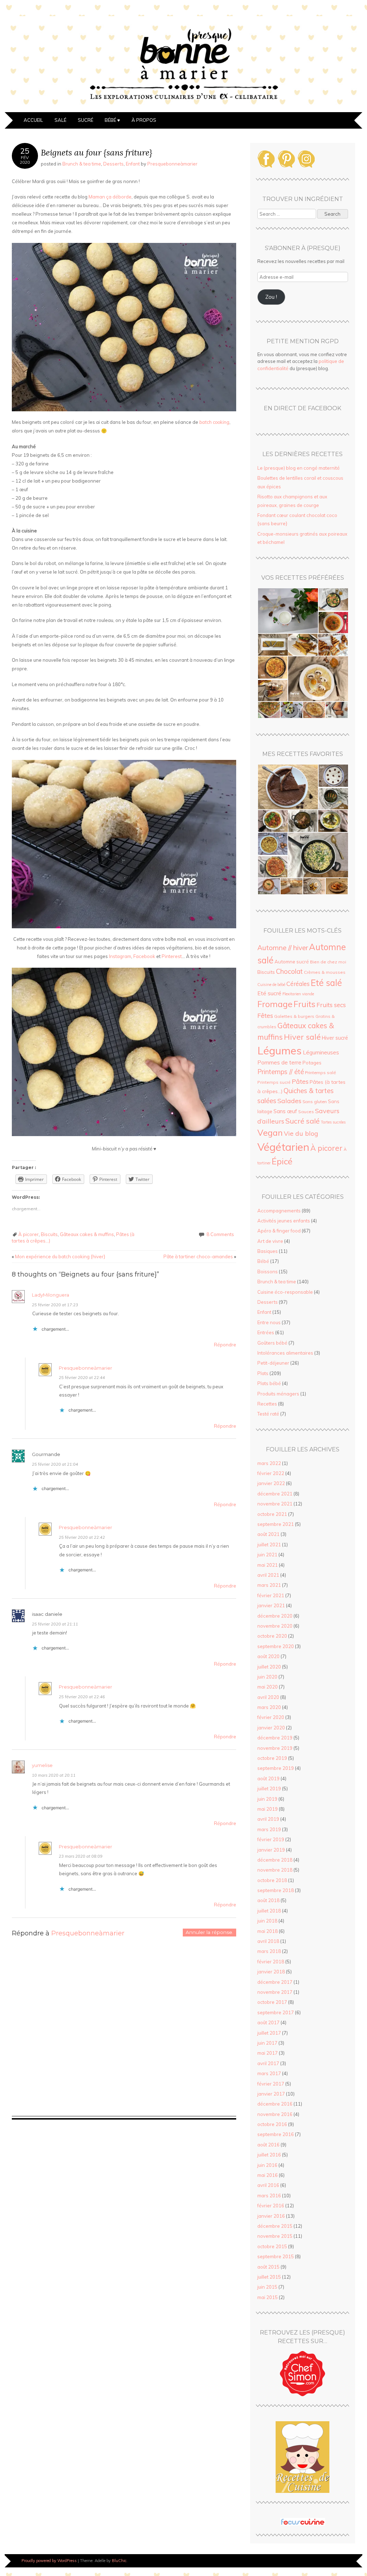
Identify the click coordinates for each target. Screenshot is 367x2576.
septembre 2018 (276, 1890)
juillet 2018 (269, 1911)
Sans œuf (285, 1111)
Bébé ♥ (112, 120)
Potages (312, 1062)
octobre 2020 (272, 1636)
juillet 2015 (269, 2277)
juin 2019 (267, 1799)
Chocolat (289, 971)
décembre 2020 (275, 1616)
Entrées (266, 1332)
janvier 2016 (271, 2216)
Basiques (268, 1251)
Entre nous (269, 1322)
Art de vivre (270, 1241)
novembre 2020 (275, 1626)
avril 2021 (268, 1575)
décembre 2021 (275, 1494)
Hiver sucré (335, 1038)
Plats (263, 1373)
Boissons (268, 1272)
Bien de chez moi (328, 962)
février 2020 (271, 1717)
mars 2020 (269, 1707)
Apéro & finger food (279, 1231)
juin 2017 (267, 2043)
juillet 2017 (269, 2033)
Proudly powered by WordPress (49, 2561)
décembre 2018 (275, 1860)
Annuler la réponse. (209, 1932)
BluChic (119, 2561)
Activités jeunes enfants (284, 1221)
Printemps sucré (274, 1082)
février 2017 (271, 2084)
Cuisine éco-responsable (285, 1292)
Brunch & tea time (82, 164)
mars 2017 (269, 2073)
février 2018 (271, 1962)
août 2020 (268, 1656)
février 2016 (271, 2206)
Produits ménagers (278, 1394)
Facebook (144, 956)
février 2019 (271, 1839)
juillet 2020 (269, 1667)
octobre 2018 (272, 1880)
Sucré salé (302, 1121)
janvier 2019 (271, 1850)
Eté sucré (269, 993)
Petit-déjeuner (273, 1363)
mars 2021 (269, 1585)
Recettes (267, 1404)
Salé (60, 120)
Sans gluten (315, 1102)
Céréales (298, 984)
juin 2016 (267, 2165)
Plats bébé (269, 1383)
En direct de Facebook (302, 408)
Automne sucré (292, 962)
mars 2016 (269, 2196)
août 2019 (268, 1778)
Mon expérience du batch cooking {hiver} (59, 1256)
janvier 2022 (271, 1483)
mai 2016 (268, 2175)
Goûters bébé (272, 1343)
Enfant (133, 164)
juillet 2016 (269, 2155)
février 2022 (271, 1473)
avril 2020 (268, 1697)
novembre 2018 (275, 1870)
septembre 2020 (276, 1646)
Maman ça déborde (110, 197)
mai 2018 (268, 1931)
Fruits (304, 1004)
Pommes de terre (279, 1062)
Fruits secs (331, 1005)
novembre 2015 (275, 2236)
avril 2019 (268, 1819)
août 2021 (268, 1534)
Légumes (280, 1050)
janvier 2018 (271, 1972)
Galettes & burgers (294, 1016)
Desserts (113, 164)
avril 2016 (268, 2185)
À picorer (28, 1234)
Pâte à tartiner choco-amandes (200, 1256)
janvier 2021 (271, 1605)
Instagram (120, 956)
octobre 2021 (272, 1514)
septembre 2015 (276, 2256)
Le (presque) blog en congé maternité (299, 468)
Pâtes (300, 1081)
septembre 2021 (276, 1524)
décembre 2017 (275, 1982)
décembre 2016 (275, 2104)
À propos (144, 120)
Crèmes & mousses (325, 972)
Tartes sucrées (333, 1122)
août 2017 (268, 2022)
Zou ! (271, 297)
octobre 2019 (272, 1758)
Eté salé (326, 983)
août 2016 (268, 2145)
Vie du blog (301, 1133)
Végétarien (283, 1147)
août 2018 (268, 1900)
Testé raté (268, 1414)
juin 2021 (267, 1555)
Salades (289, 1101)
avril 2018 (268, 1941)
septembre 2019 (276, 1768)
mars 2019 (269, 1829)
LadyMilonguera (51, 1295)
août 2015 (268, 2267)
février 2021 (271, 1595)
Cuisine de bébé (271, 985)
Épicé (282, 1161)
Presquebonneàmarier (172, 164)
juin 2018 (267, 1921)
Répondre (225, 1345)
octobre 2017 (272, 2002)
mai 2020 (268, 1687)
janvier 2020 (271, 1728)
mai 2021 (268, 1565)
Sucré (85, 120)
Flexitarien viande (298, 994)
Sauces (306, 1112)
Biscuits (49, 1234)
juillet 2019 (269, 1789)
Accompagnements (279, 1211)
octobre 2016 (272, 2124)
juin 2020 (267, 1677)
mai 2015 (268, 2297)
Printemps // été (281, 1072)
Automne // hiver (283, 948)
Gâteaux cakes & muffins (87, 1234)
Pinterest (172, 956)
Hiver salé (302, 1037)
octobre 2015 (272, 2246)
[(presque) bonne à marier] (183, 108)
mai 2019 (268, 1809)
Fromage (275, 1004)
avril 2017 (268, 2063)
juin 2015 (267, 2287)
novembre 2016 (275, 2114)
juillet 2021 (269, 1545)
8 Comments (220, 1234)
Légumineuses (321, 1052)
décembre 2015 (275, 2226)
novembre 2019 (275, 1748)
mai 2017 (268, 2053)
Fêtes (265, 1015)
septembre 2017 (276, 2012)
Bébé (263, 1261)
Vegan (270, 1133)
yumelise (42, 1765)
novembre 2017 (275, 1992)
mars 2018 (269, 1951)
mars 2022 (269, 1463)
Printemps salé (320, 1072)
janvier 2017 (271, 2094)
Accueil (33, 120)
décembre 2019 (275, 1738)
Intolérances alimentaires (285, 1353)
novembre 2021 (275, 1504)
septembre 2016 (276, 2134)
